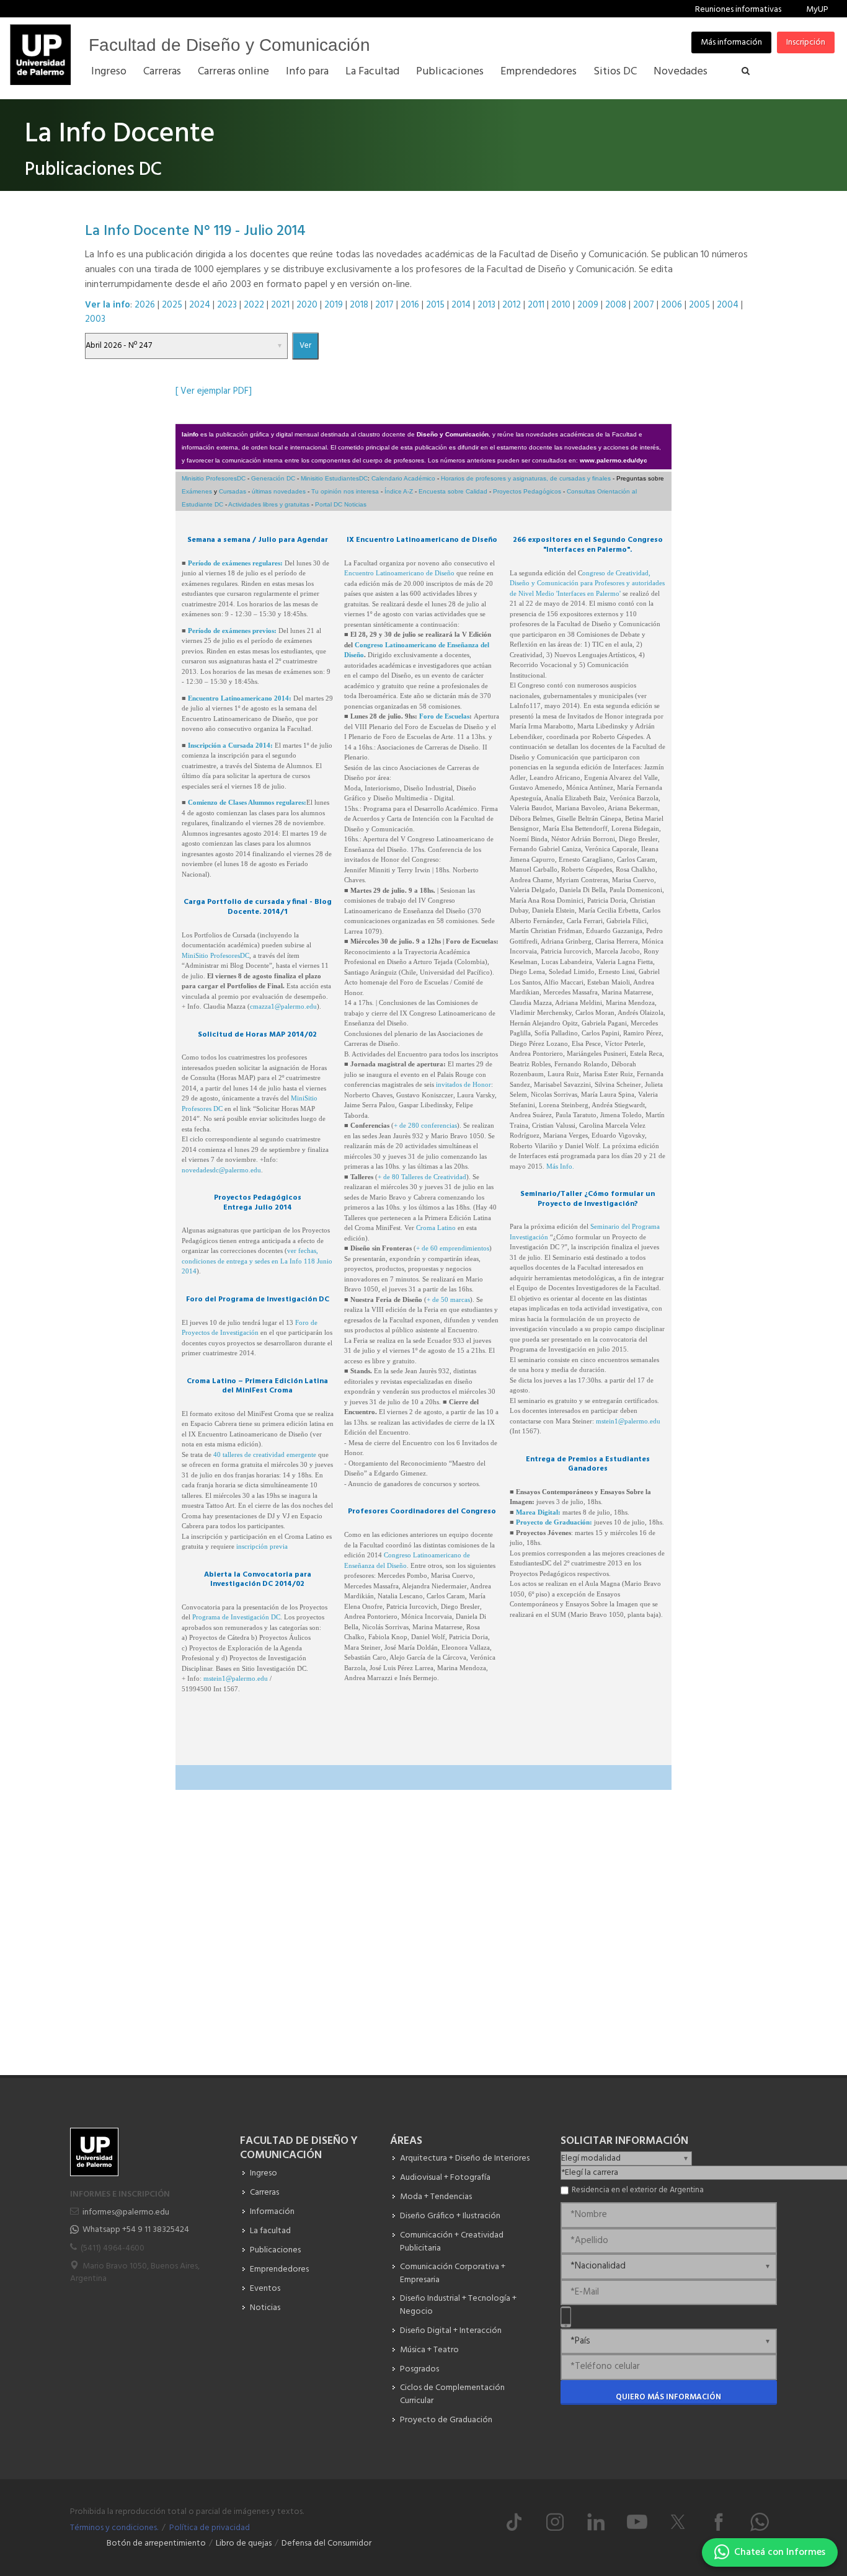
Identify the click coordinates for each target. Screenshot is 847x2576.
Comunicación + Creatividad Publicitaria (452, 2242)
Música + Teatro (429, 2350)
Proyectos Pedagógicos (527, 491)
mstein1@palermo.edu (236, 1678)
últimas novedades (279, 491)
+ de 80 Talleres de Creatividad (422, 1177)
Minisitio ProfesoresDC (214, 478)
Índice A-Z (399, 491)
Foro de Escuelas (444, 716)
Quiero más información (668, 2397)
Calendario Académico (403, 478)
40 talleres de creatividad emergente (266, 1454)
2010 (561, 305)
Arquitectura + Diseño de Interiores (465, 2158)
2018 (359, 305)
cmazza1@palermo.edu (283, 1006)
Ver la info (108, 305)
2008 (616, 305)
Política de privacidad (210, 2528)
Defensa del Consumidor (326, 2543)
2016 (410, 305)
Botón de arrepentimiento (156, 2543)
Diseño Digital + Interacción (451, 2331)
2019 (334, 305)
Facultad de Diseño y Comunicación (229, 45)
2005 (699, 305)
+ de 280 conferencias (425, 1125)
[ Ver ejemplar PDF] (214, 391)
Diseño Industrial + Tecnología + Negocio (458, 2305)
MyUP (817, 10)
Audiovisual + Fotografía (445, 2178)
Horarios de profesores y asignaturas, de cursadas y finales (526, 478)
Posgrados (419, 2369)
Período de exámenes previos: (232, 631)
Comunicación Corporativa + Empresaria (453, 2273)
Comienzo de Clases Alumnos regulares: (247, 802)
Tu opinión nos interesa (345, 491)
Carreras (264, 2193)
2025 (172, 305)
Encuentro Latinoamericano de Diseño (399, 573)
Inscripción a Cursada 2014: (230, 745)
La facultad (270, 2231)
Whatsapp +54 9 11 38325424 (136, 2230)
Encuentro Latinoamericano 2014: (240, 698)
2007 (644, 305)
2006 (672, 305)
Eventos (265, 2289)
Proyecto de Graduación (446, 2420)
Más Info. (560, 1166)
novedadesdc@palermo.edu (221, 1170)
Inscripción (806, 42)
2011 (536, 305)
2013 (486, 305)
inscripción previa (262, 1546)
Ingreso (264, 2173)
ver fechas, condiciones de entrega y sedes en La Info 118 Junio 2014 (257, 1261)
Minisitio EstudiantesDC (334, 478)
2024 (200, 305)
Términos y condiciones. (114, 2528)
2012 (512, 305)
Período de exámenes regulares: (235, 563)
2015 (435, 305)
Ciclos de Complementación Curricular (452, 2394)
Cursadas (233, 491)
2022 (254, 305)
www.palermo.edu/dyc (614, 460)
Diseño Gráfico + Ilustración (450, 2216)
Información (272, 2212)
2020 (307, 305)
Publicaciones (275, 2250)
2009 (588, 305)
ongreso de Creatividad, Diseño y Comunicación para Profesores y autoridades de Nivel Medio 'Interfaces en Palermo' (587, 583)
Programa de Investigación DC (236, 1617)
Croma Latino (436, 1228)
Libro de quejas (244, 2543)
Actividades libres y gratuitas (269, 504)
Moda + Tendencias (436, 2197)
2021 (280, 305)
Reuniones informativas (738, 10)
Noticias (265, 2308)
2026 (145, 305)
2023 (227, 305)
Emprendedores (279, 2269)
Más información (731, 42)
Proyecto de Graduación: (554, 1522)
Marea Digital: (538, 1512)
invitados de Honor (463, 1084)
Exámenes (197, 491)
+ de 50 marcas (448, 1299)
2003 (95, 319)
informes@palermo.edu (126, 2212)
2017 (384, 305)
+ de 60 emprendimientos (453, 1248)
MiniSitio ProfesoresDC (215, 955)
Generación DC (273, 478)
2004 (728, 305)
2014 (461, 305)
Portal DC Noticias (341, 504)
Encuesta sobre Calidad (453, 491)
